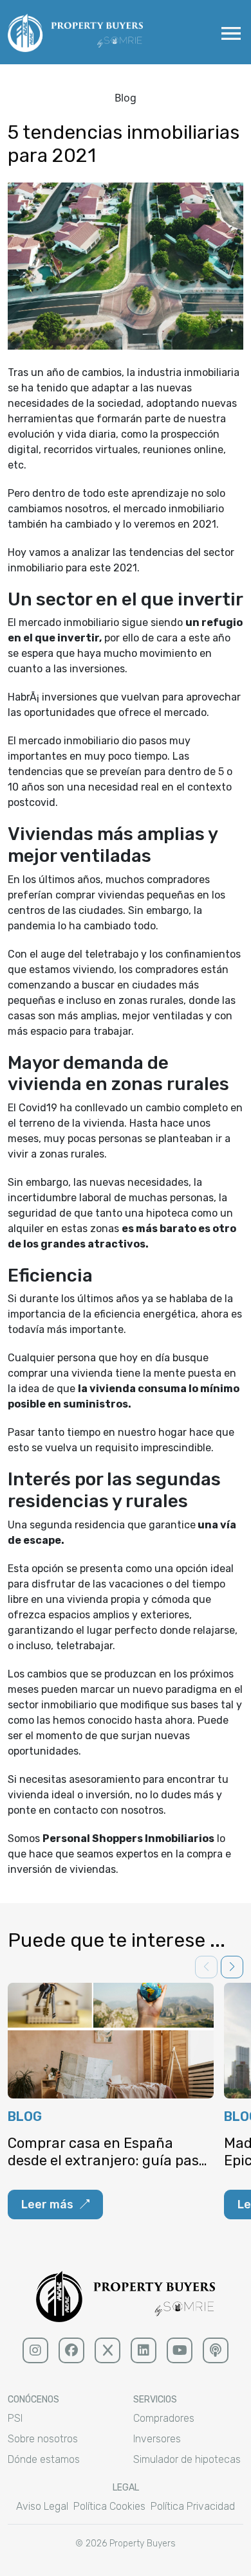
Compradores (164, 2418)
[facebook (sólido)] (71, 2350)
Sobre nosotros (43, 2439)
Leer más (47, 2205)
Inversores (157, 2439)
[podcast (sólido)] (216, 2350)
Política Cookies (109, 2506)
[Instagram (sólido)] (35, 2350)
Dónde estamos (44, 2459)
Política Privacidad (193, 2506)
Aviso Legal (42, 2506)
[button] (232, 1967)
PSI (15, 2418)
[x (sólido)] (107, 2350)
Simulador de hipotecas (187, 2459)
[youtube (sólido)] (180, 2350)
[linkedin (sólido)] (144, 2350)
